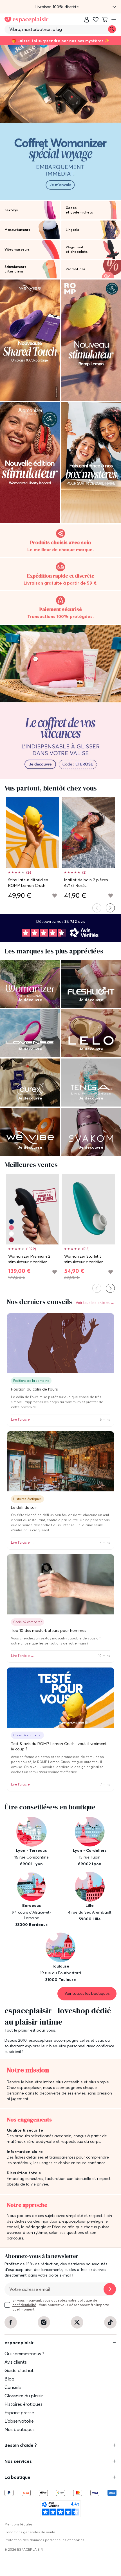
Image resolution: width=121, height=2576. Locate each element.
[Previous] (97, 908)
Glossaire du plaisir (24, 2396)
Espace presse (19, 2413)
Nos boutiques (20, 2429)
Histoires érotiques (23, 2404)
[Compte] (87, 20)
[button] (60, 7)
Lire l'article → (23, 1419)
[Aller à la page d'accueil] (26, 20)
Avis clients (16, 2362)
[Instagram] (44, 2322)
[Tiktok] (110, 2322)
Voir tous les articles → (95, 1303)
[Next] (110, 908)
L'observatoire (19, 2421)
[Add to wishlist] (55, 896)
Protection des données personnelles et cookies (44, 2540)
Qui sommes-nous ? (24, 2354)
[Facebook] (11, 2322)
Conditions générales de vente (30, 2532)
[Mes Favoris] (96, 20)
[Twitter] (77, 2322)
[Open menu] (114, 20)
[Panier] (105, 20)
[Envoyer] (110, 2289)
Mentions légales (19, 2524)
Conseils (13, 2387)
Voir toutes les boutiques (87, 1993)
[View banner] (60, 122)
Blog (9, 2379)
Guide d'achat (19, 2370)
